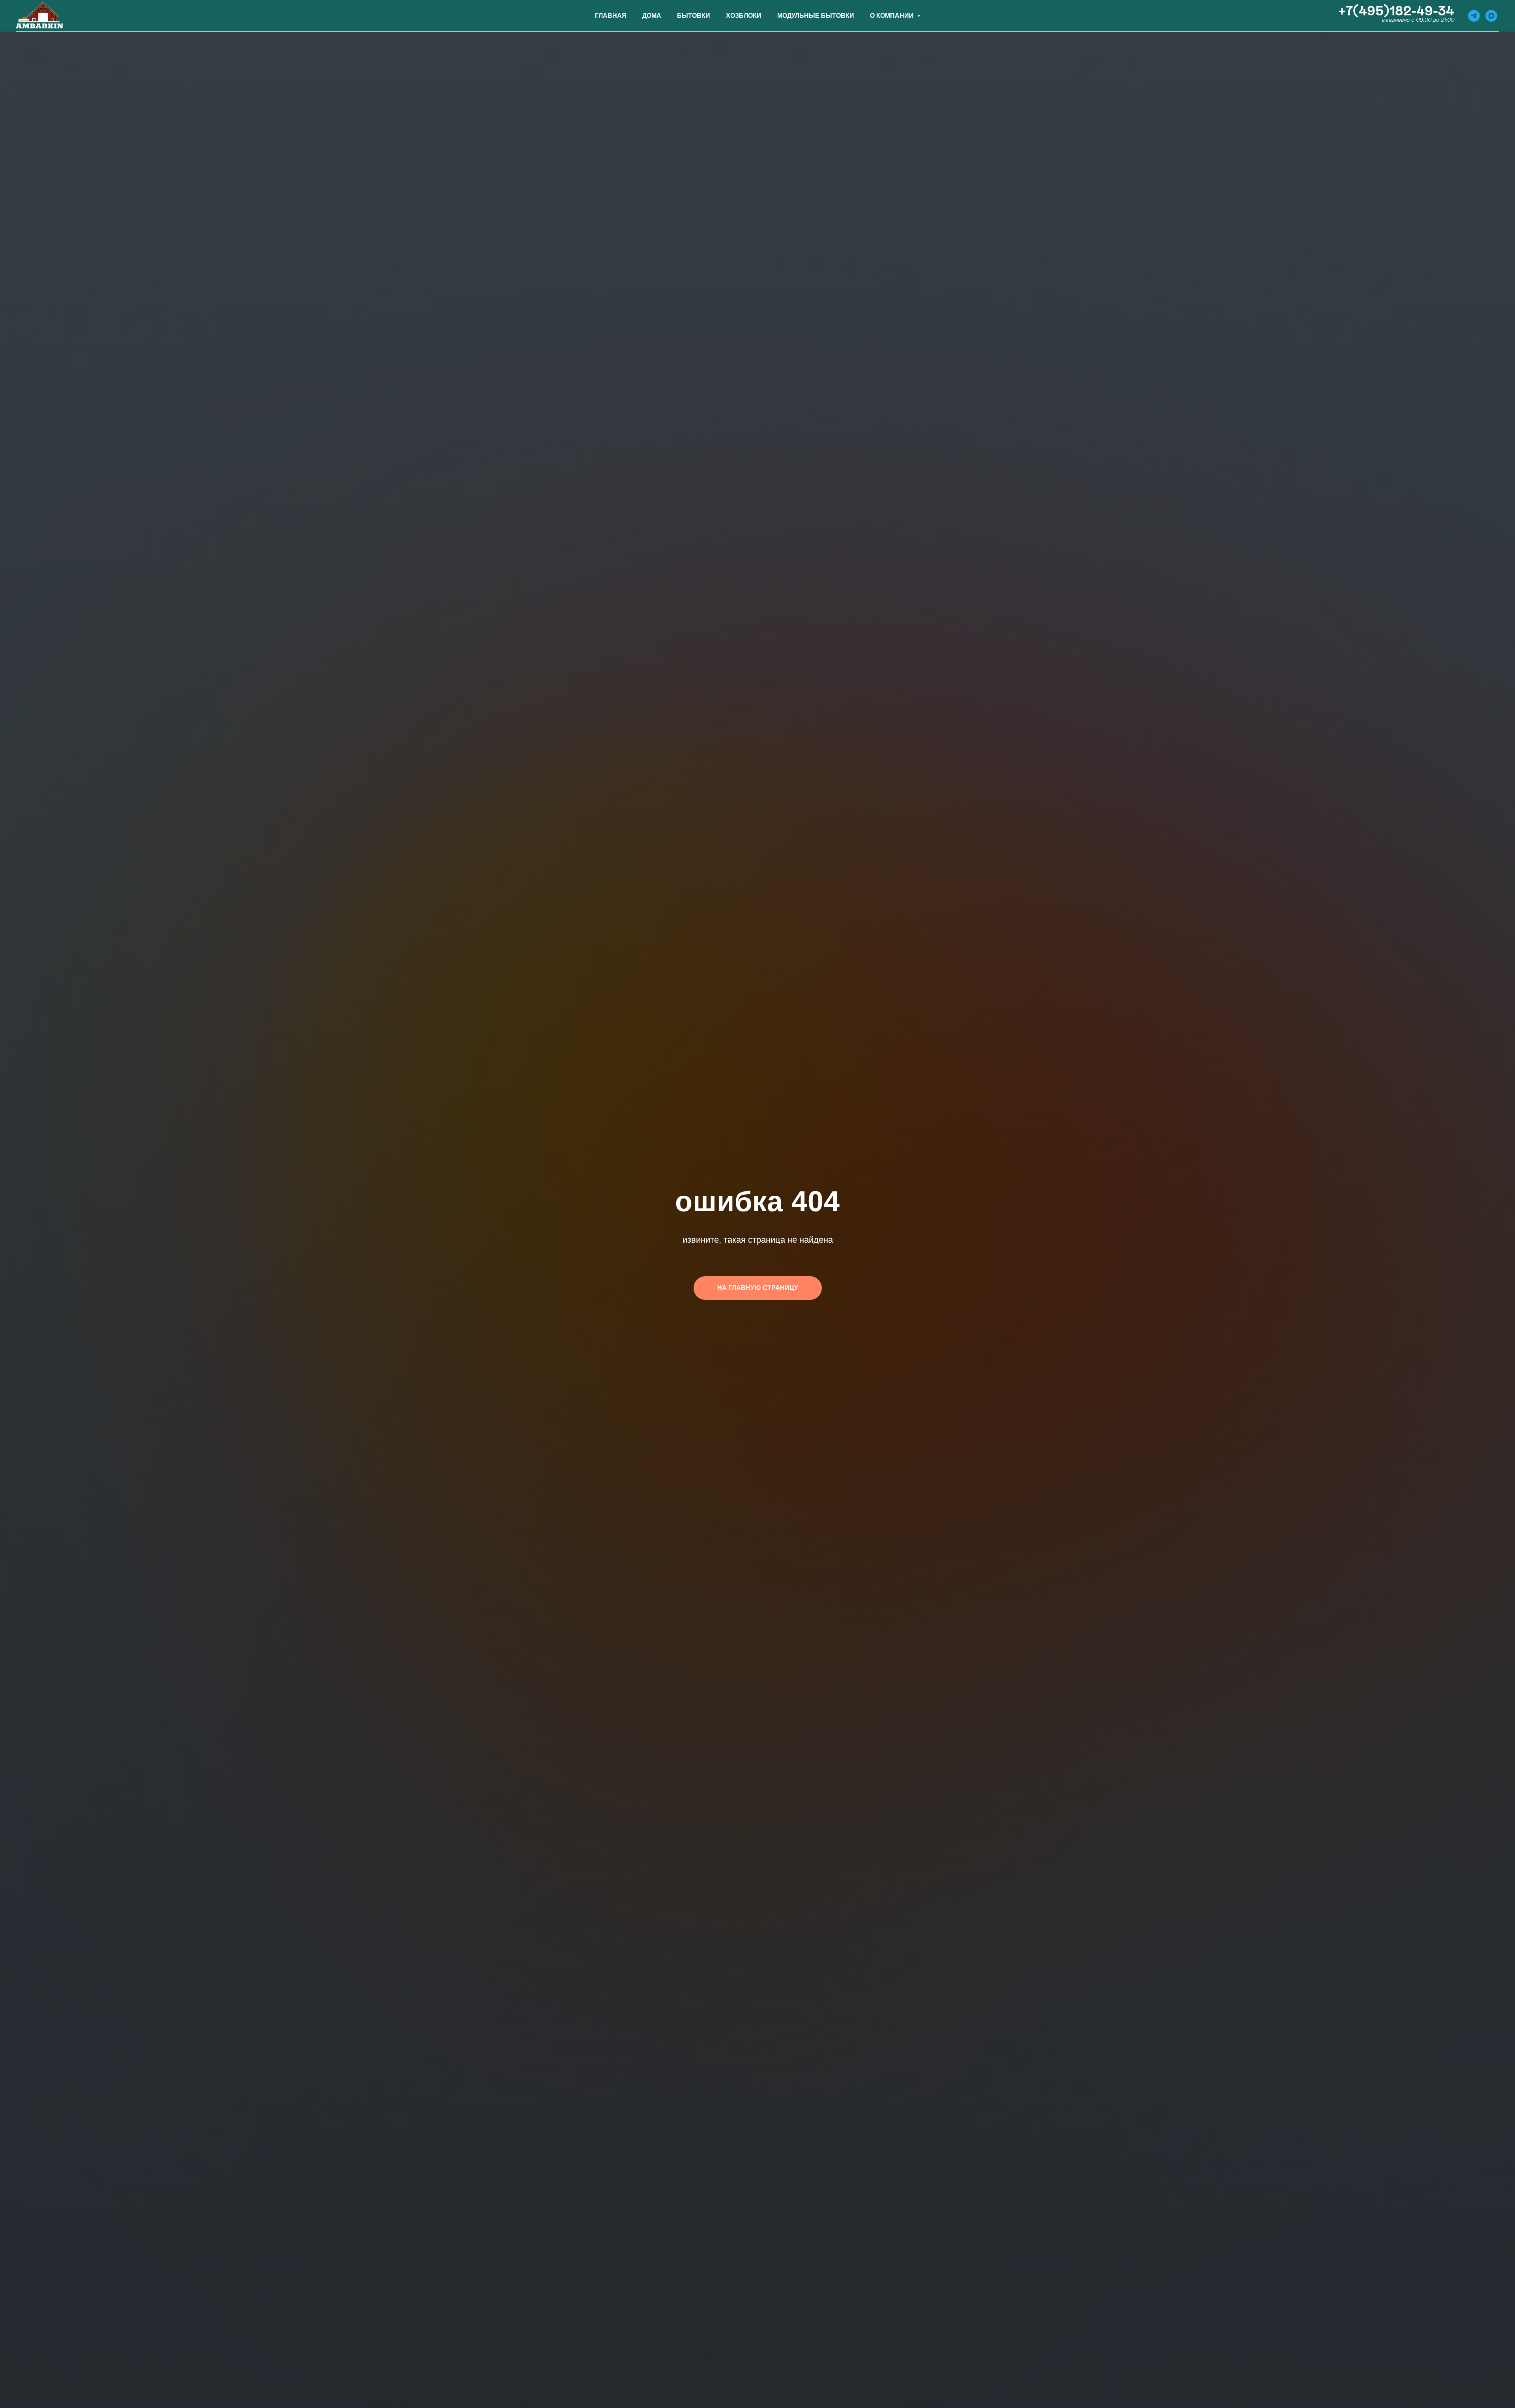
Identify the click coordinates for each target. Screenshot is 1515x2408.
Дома (652, 16)
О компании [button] (893, 16)
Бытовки (694, 16)
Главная (611, 16)
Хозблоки (744, 16)
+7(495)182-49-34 (1396, 11)
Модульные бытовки (816, 16)
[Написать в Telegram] (1474, 16)
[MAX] (1491, 16)
